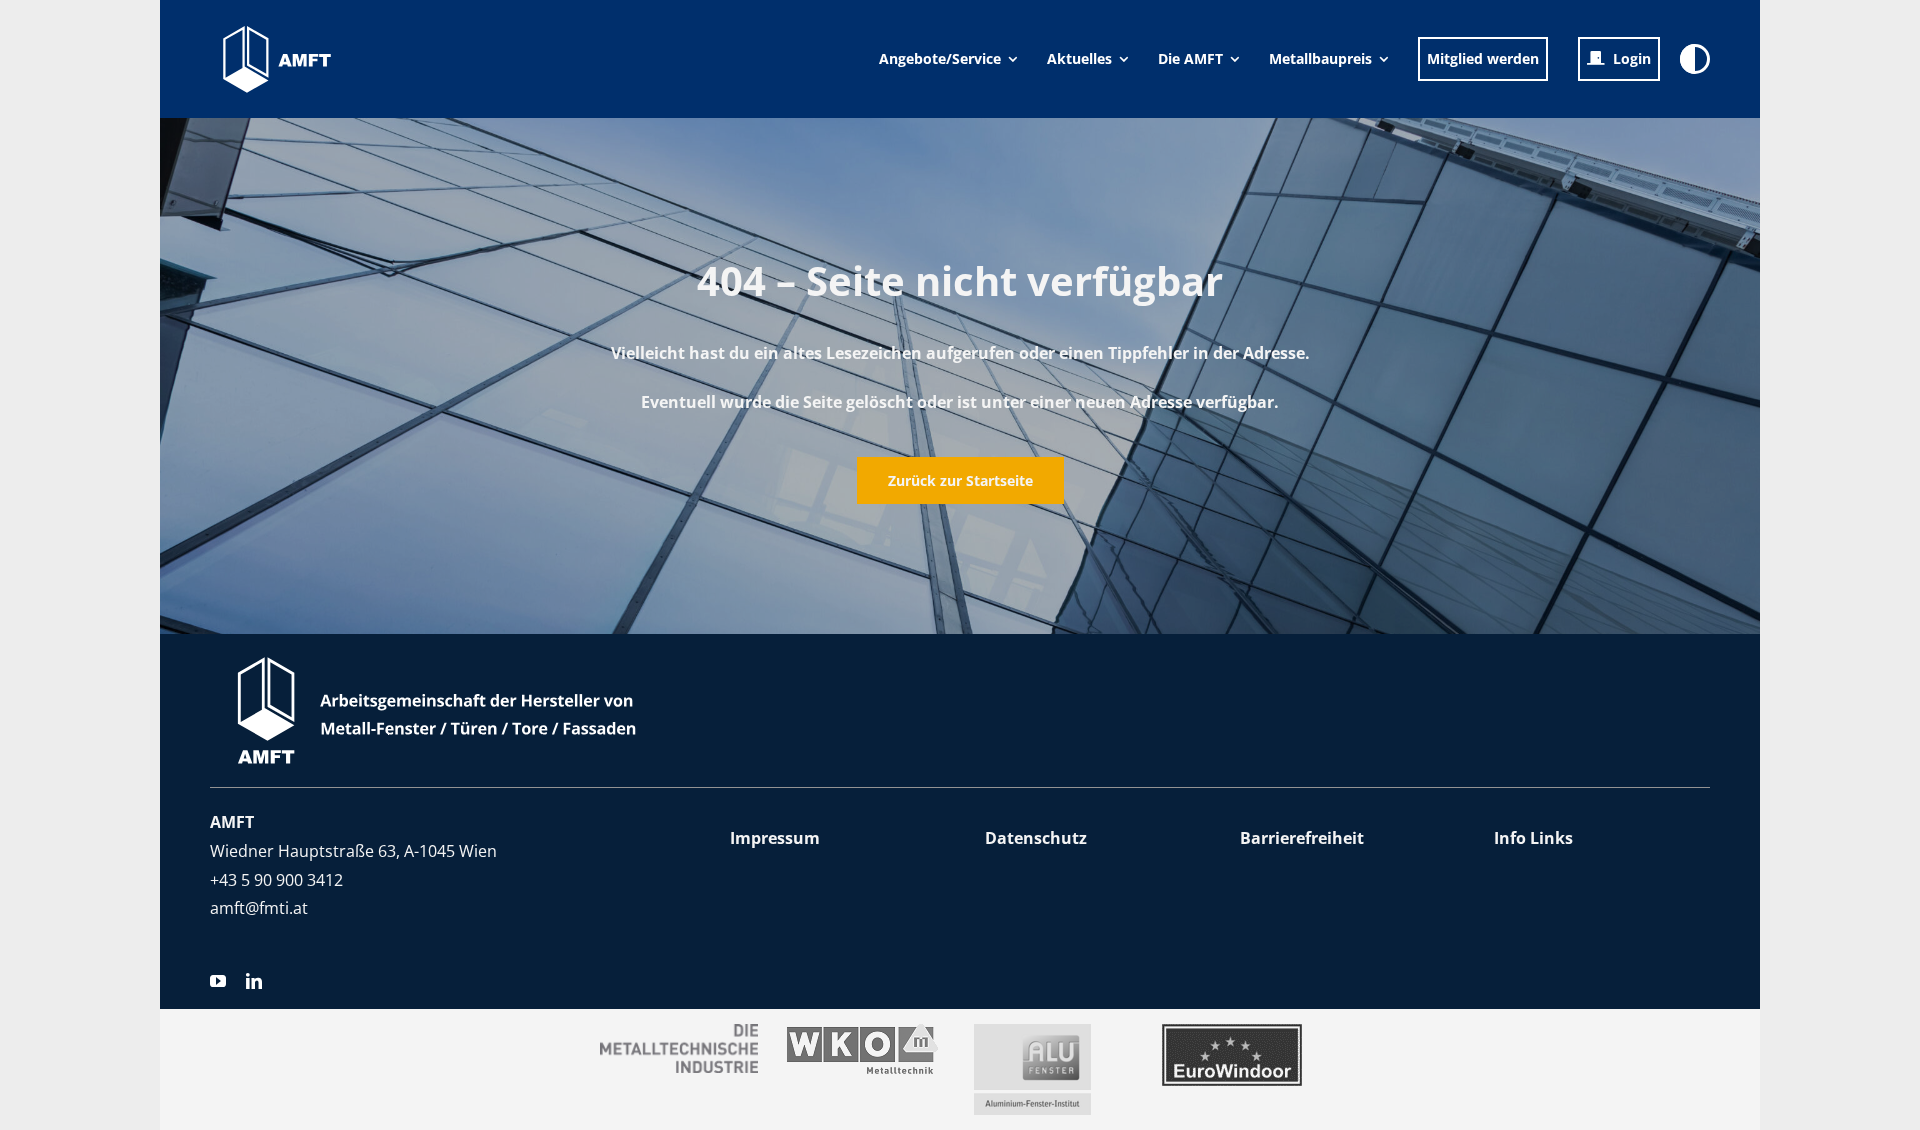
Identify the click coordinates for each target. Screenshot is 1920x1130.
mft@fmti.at (263, 908)
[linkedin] (254, 981)
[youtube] (218, 981)
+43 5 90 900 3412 (276, 880)
